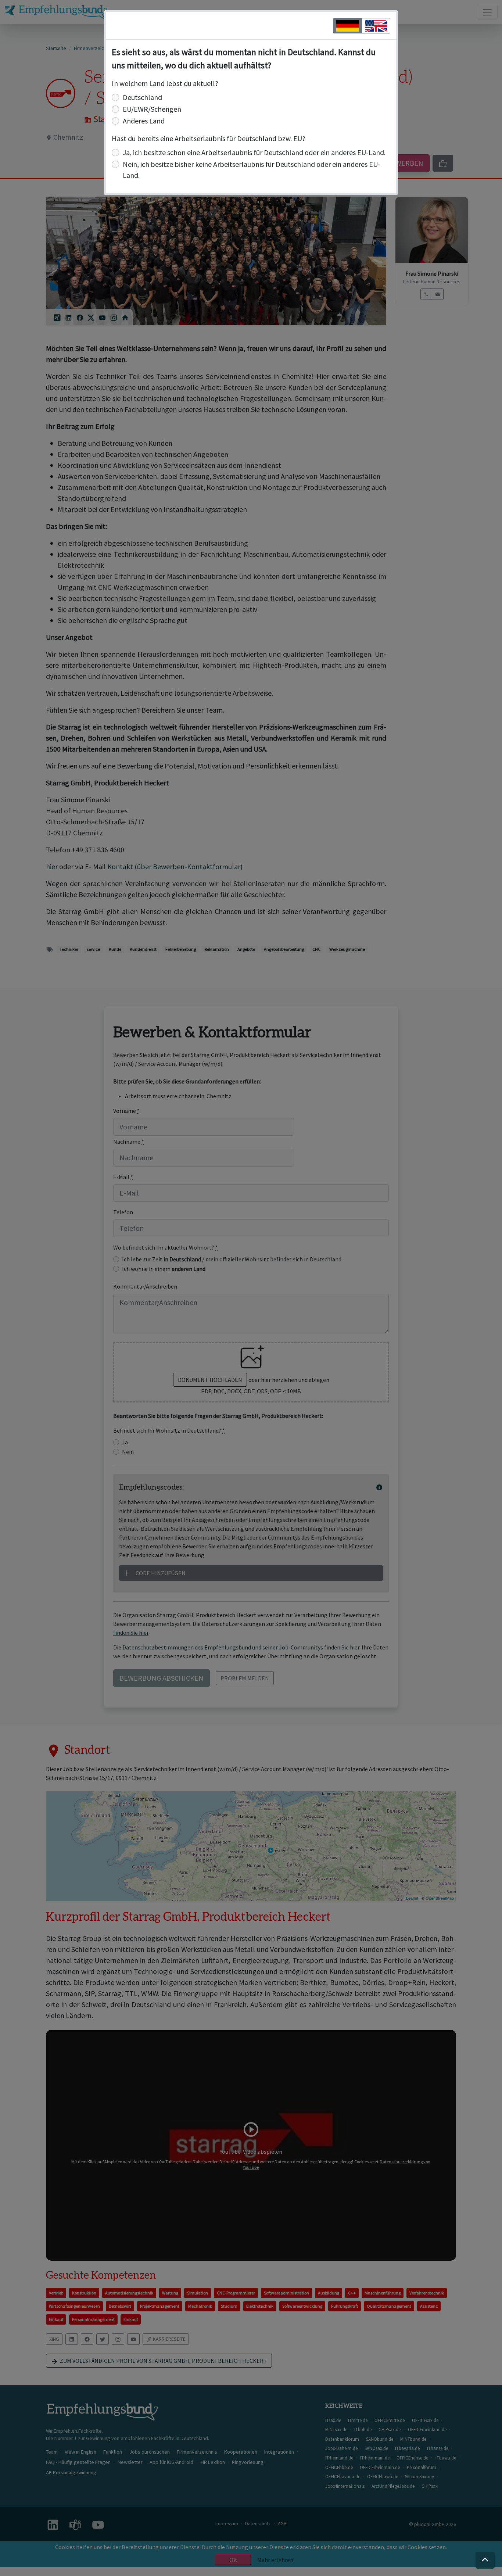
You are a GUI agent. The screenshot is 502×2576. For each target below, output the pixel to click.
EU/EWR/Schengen (152, 109)
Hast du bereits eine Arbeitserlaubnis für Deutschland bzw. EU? (209, 138)
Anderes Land (144, 121)
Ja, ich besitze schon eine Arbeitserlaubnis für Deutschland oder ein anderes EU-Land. (254, 152)
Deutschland (142, 97)
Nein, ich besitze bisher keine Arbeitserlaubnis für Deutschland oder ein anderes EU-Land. (252, 170)
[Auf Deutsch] (347, 26)
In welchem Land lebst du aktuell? (165, 83)
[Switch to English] (376, 26)
